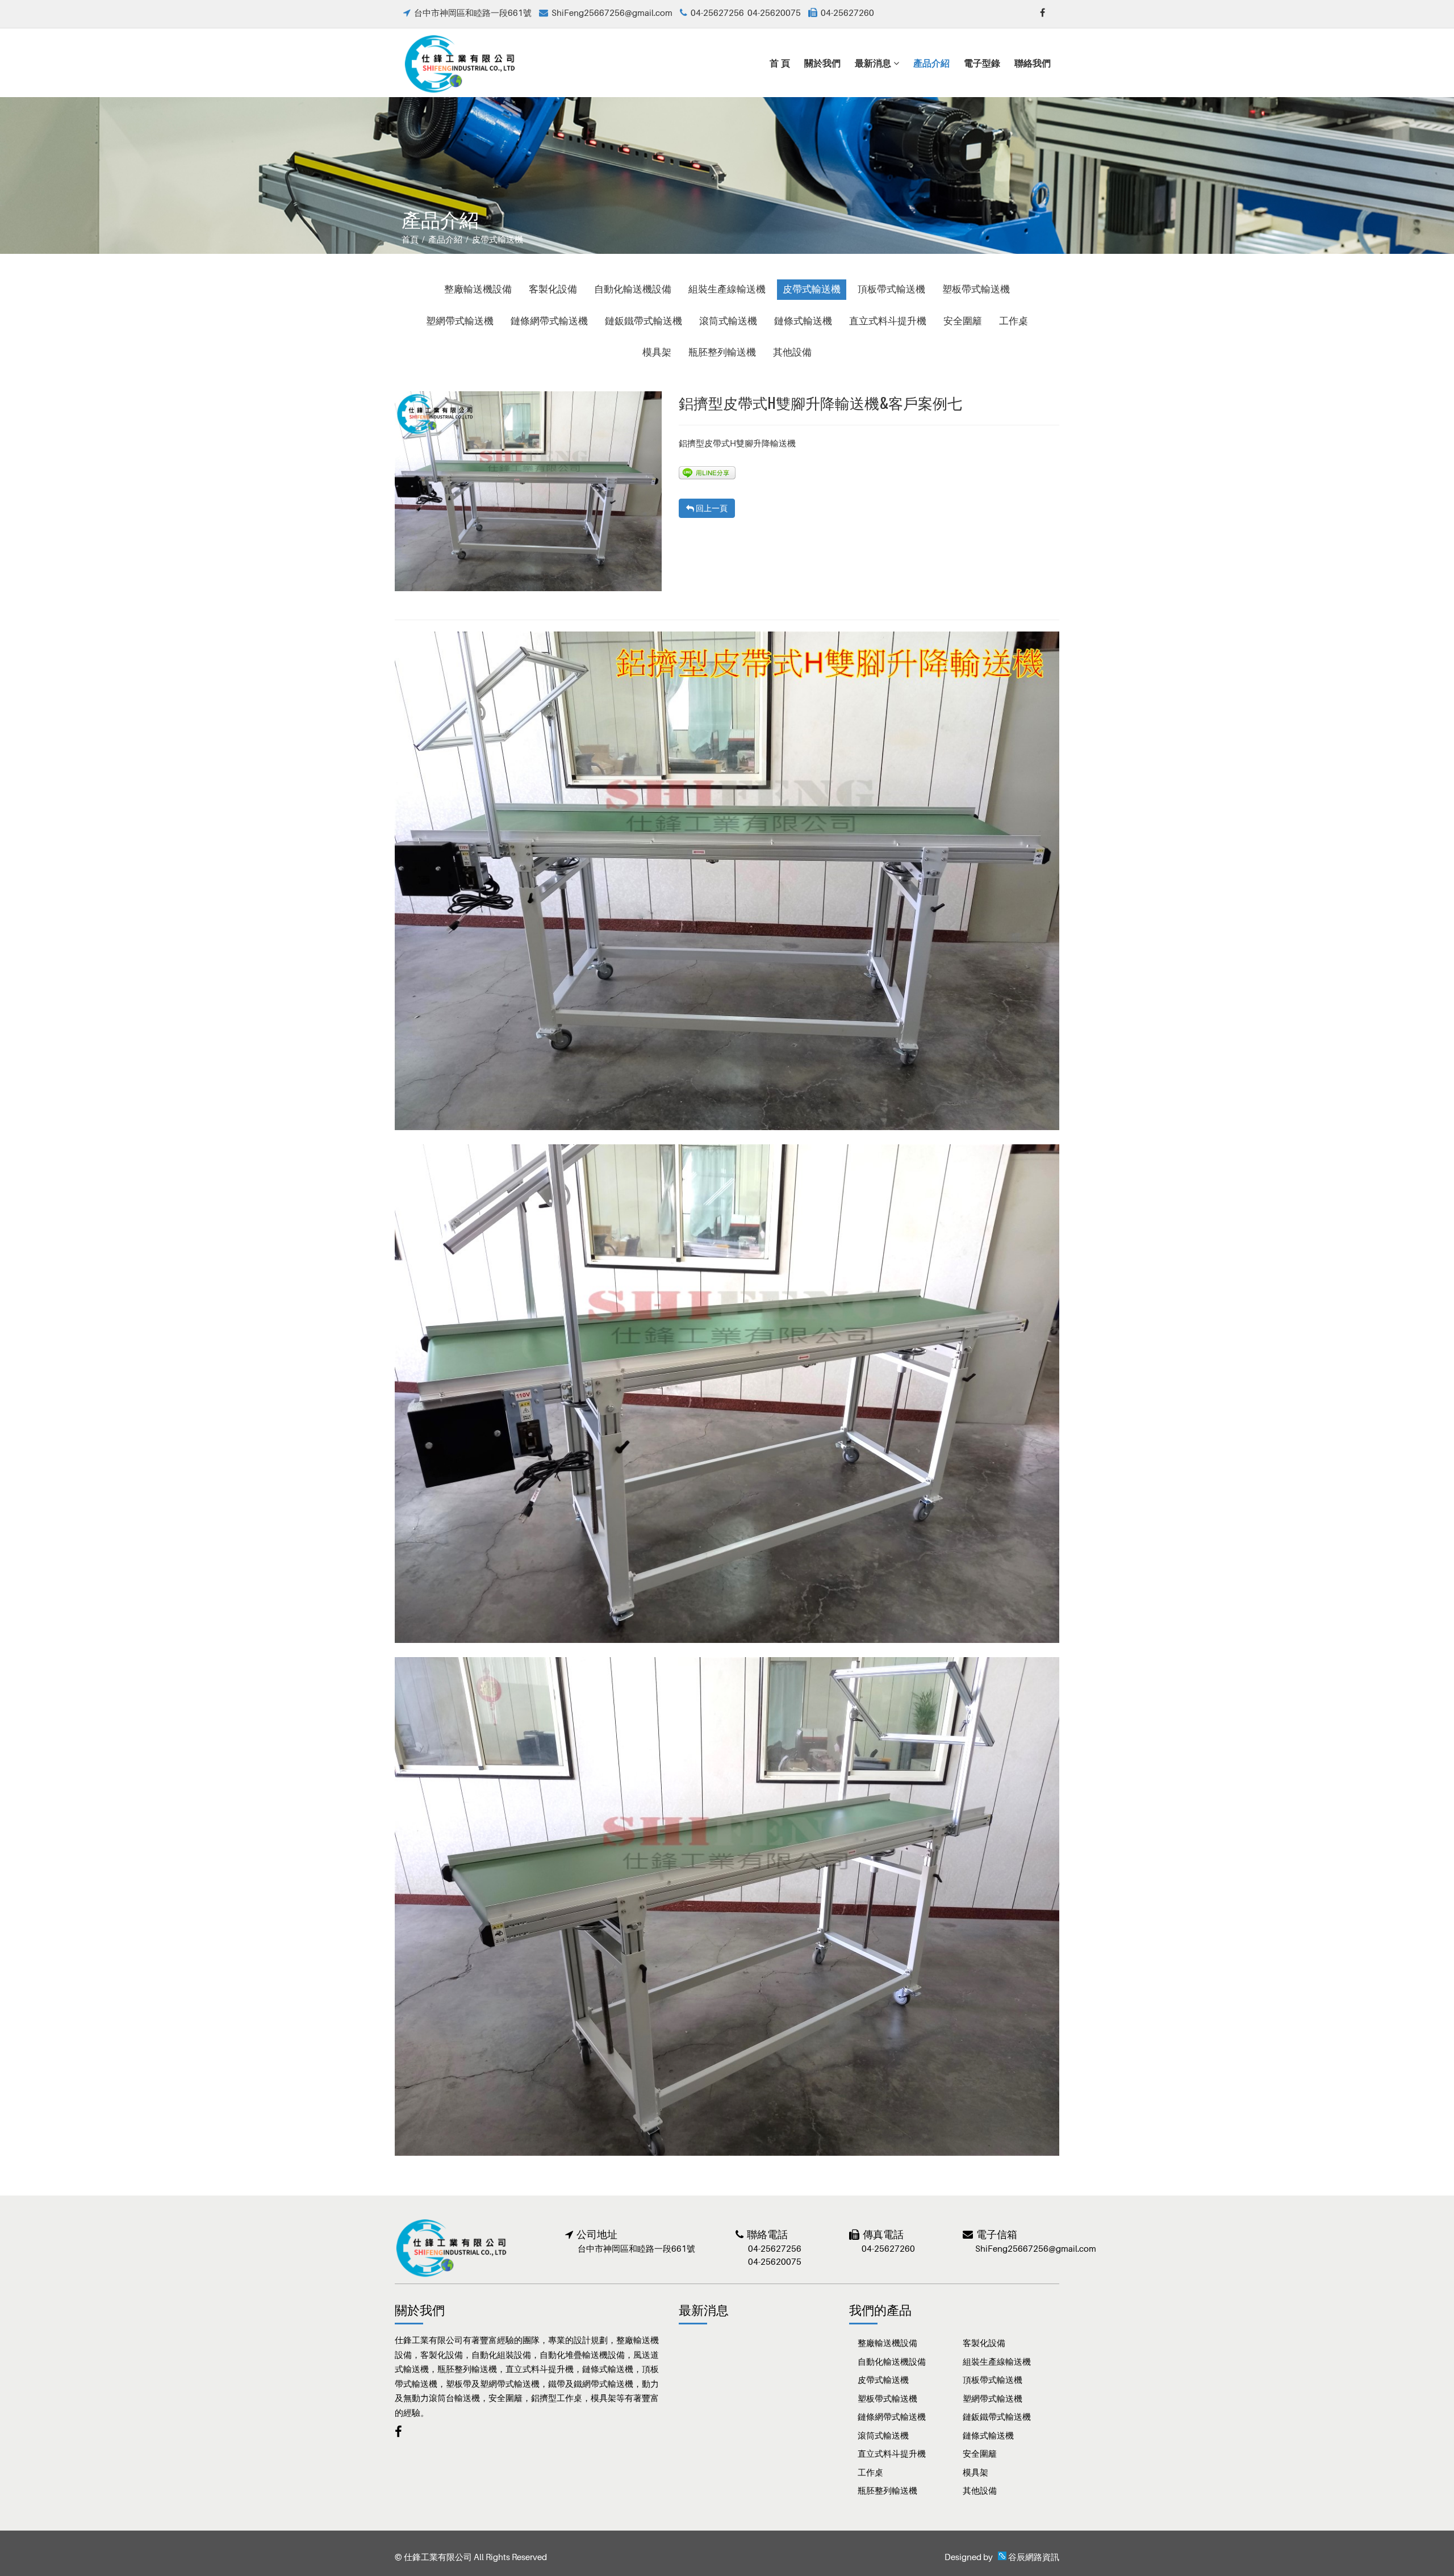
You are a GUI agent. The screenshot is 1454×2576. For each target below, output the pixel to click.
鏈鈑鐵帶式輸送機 (644, 321)
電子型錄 (982, 62)
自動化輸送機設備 (633, 289)
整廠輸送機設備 (478, 289)
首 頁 (780, 62)
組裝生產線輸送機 (727, 289)
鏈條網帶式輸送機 (549, 321)
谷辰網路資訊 (1034, 2557)
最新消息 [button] (874, 62)
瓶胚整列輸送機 (722, 352)
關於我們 (822, 62)
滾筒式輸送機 (728, 321)
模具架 (657, 352)
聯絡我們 (1033, 62)
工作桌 (1014, 321)
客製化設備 (553, 289)
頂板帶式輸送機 (891, 289)
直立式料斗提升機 (888, 321)
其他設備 (792, 352)
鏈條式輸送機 (803, 321)
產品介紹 (931, 62)
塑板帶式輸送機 (976, 289)
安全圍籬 (963, 321)
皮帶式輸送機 (812, 289)
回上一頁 (711, 508)
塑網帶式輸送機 (460, 321)
